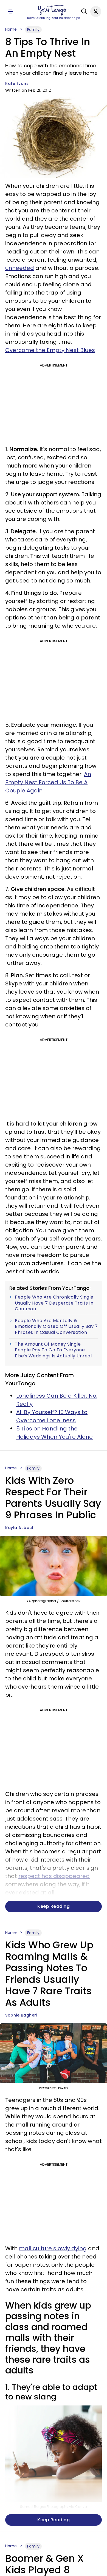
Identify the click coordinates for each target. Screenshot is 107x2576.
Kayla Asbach (20, 1528)
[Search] (83, 11)
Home (11, 29)
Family (33, 30)
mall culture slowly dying (53, 2248)
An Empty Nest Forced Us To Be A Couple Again (48, 782)
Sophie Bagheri (21, 2015)
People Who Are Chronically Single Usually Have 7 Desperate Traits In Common (54, 1303)
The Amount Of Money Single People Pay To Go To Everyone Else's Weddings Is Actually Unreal (53, 1350)
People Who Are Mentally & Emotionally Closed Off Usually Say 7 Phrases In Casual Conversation (56, 1327)
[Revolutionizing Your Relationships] (54, 10)
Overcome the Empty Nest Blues (50, 350)
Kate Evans (17, 83)
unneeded (20, 268)
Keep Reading (54, 1906)
